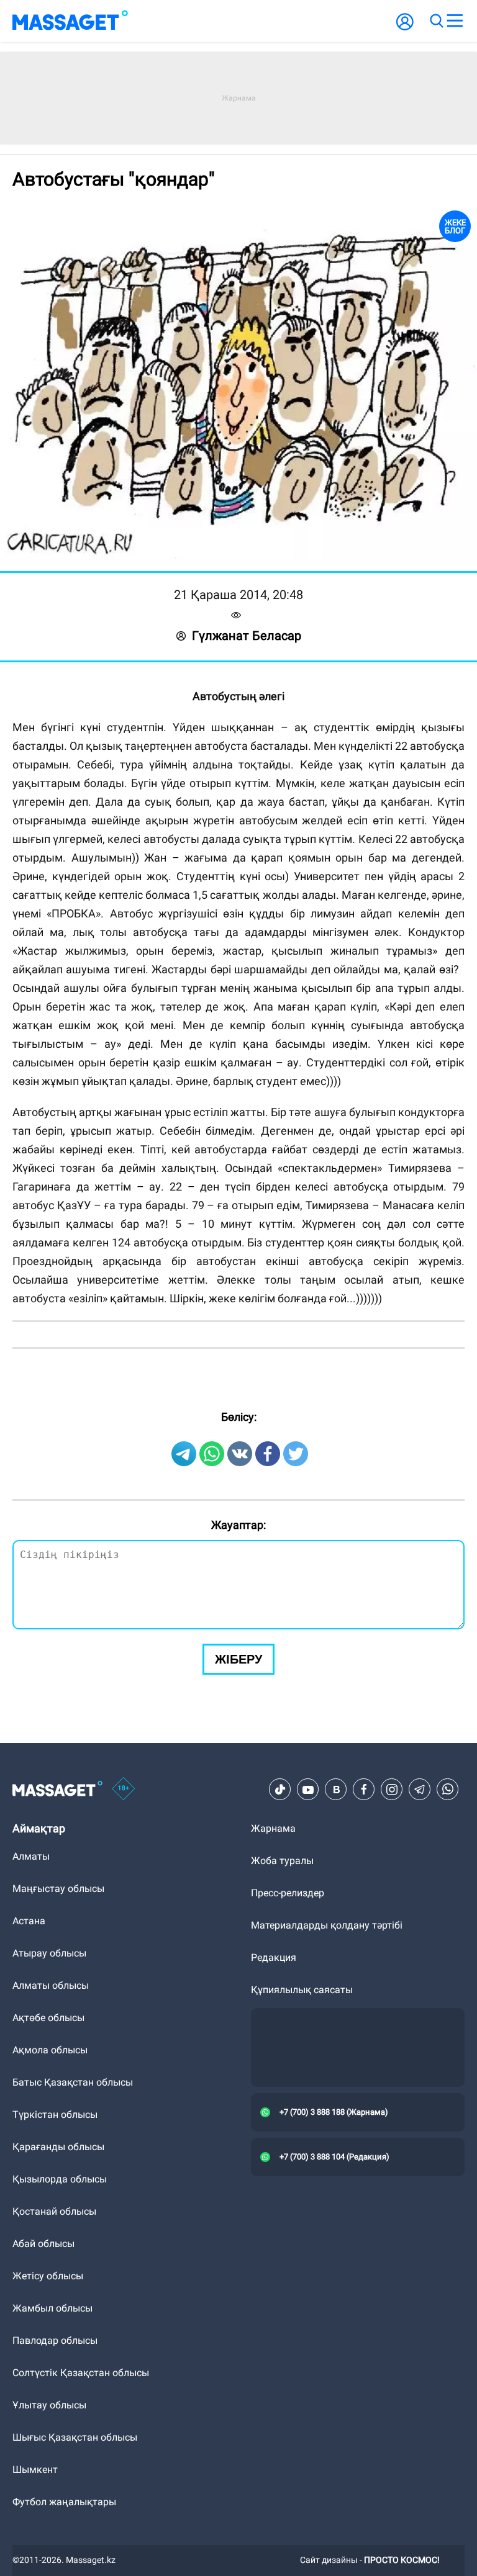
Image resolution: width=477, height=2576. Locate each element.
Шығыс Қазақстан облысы (75, 2437)
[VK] (336, 1790)
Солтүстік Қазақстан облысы (81, 2373)
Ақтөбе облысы (48, 2018)
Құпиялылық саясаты (302, 1990)
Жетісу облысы (48, 2276)
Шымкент (35, 2470)
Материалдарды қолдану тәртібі (327, 1925)
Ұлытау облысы (49, 2405)
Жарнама (273, 1828)
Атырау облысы (49, 1953)
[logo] (70, 21)
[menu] (455, 21)
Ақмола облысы (50, 2050)
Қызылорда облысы (60, 2179)
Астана (29, 1921)
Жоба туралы (282, 1861)
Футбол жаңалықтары (64, 2502)
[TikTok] (280, 1790)
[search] (436, 21)
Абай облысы (43, 2244)
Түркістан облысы (55, 2114)
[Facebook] (364, 1790)
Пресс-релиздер (288, 1893)
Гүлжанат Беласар (247, 636)
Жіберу (238, 1659)
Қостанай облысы (54, 2211)
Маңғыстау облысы (58, 1889)
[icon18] (124, 1790)
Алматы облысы (51, 1985)
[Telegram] (420, 1790)
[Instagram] (392, 1790)
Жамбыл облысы (52, 2308)
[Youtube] (308, 1790)
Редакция (274, 1957)
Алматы (31, 1856)
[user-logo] (405, 28)
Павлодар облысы (55, 2340)
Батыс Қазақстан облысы (73, 2082)
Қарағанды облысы (58, 2147)
